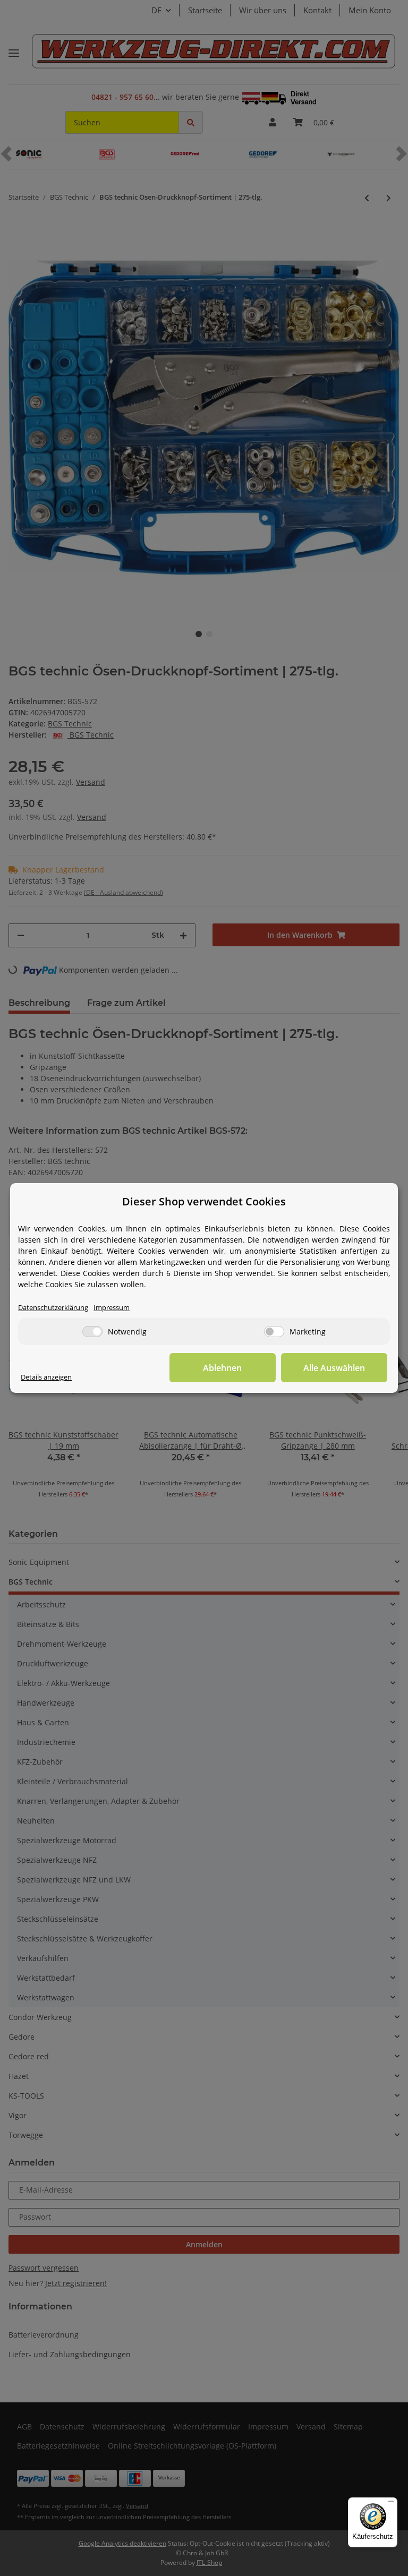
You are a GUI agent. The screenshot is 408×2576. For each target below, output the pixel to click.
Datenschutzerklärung (53, 1308)
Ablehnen (222, 1368)
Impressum (112, 1308)
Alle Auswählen (334, 1368)
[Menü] (391, 2504)
